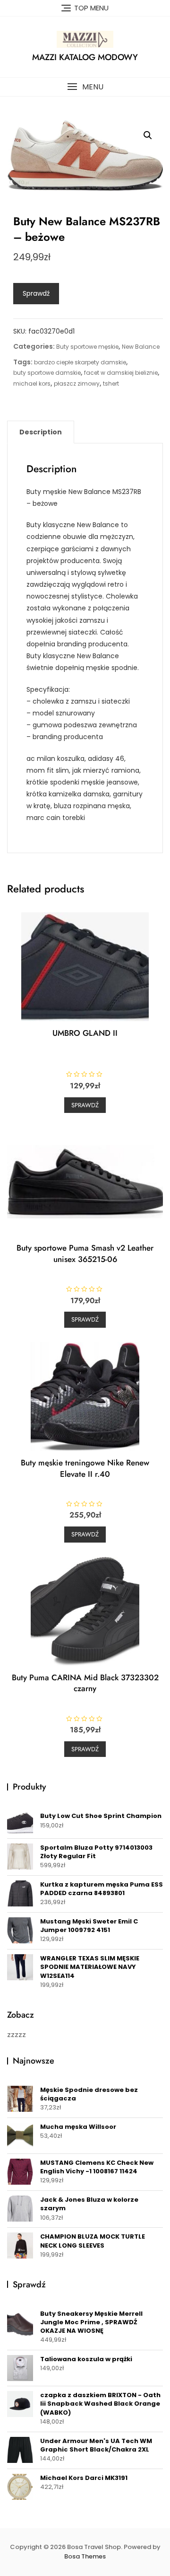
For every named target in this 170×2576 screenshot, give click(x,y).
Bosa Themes (85, 2556)
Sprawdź (36, 293)
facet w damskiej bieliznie (121, 373)
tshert (111, 384)
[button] (85, 87)
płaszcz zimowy (77, 384)
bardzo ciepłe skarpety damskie (80, 362)
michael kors (32, 384)
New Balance (141, 347)
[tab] (41, 432)
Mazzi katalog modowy (85, 57)
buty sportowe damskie (47, 373)
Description (41, 432)
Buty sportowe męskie (87, 347)
